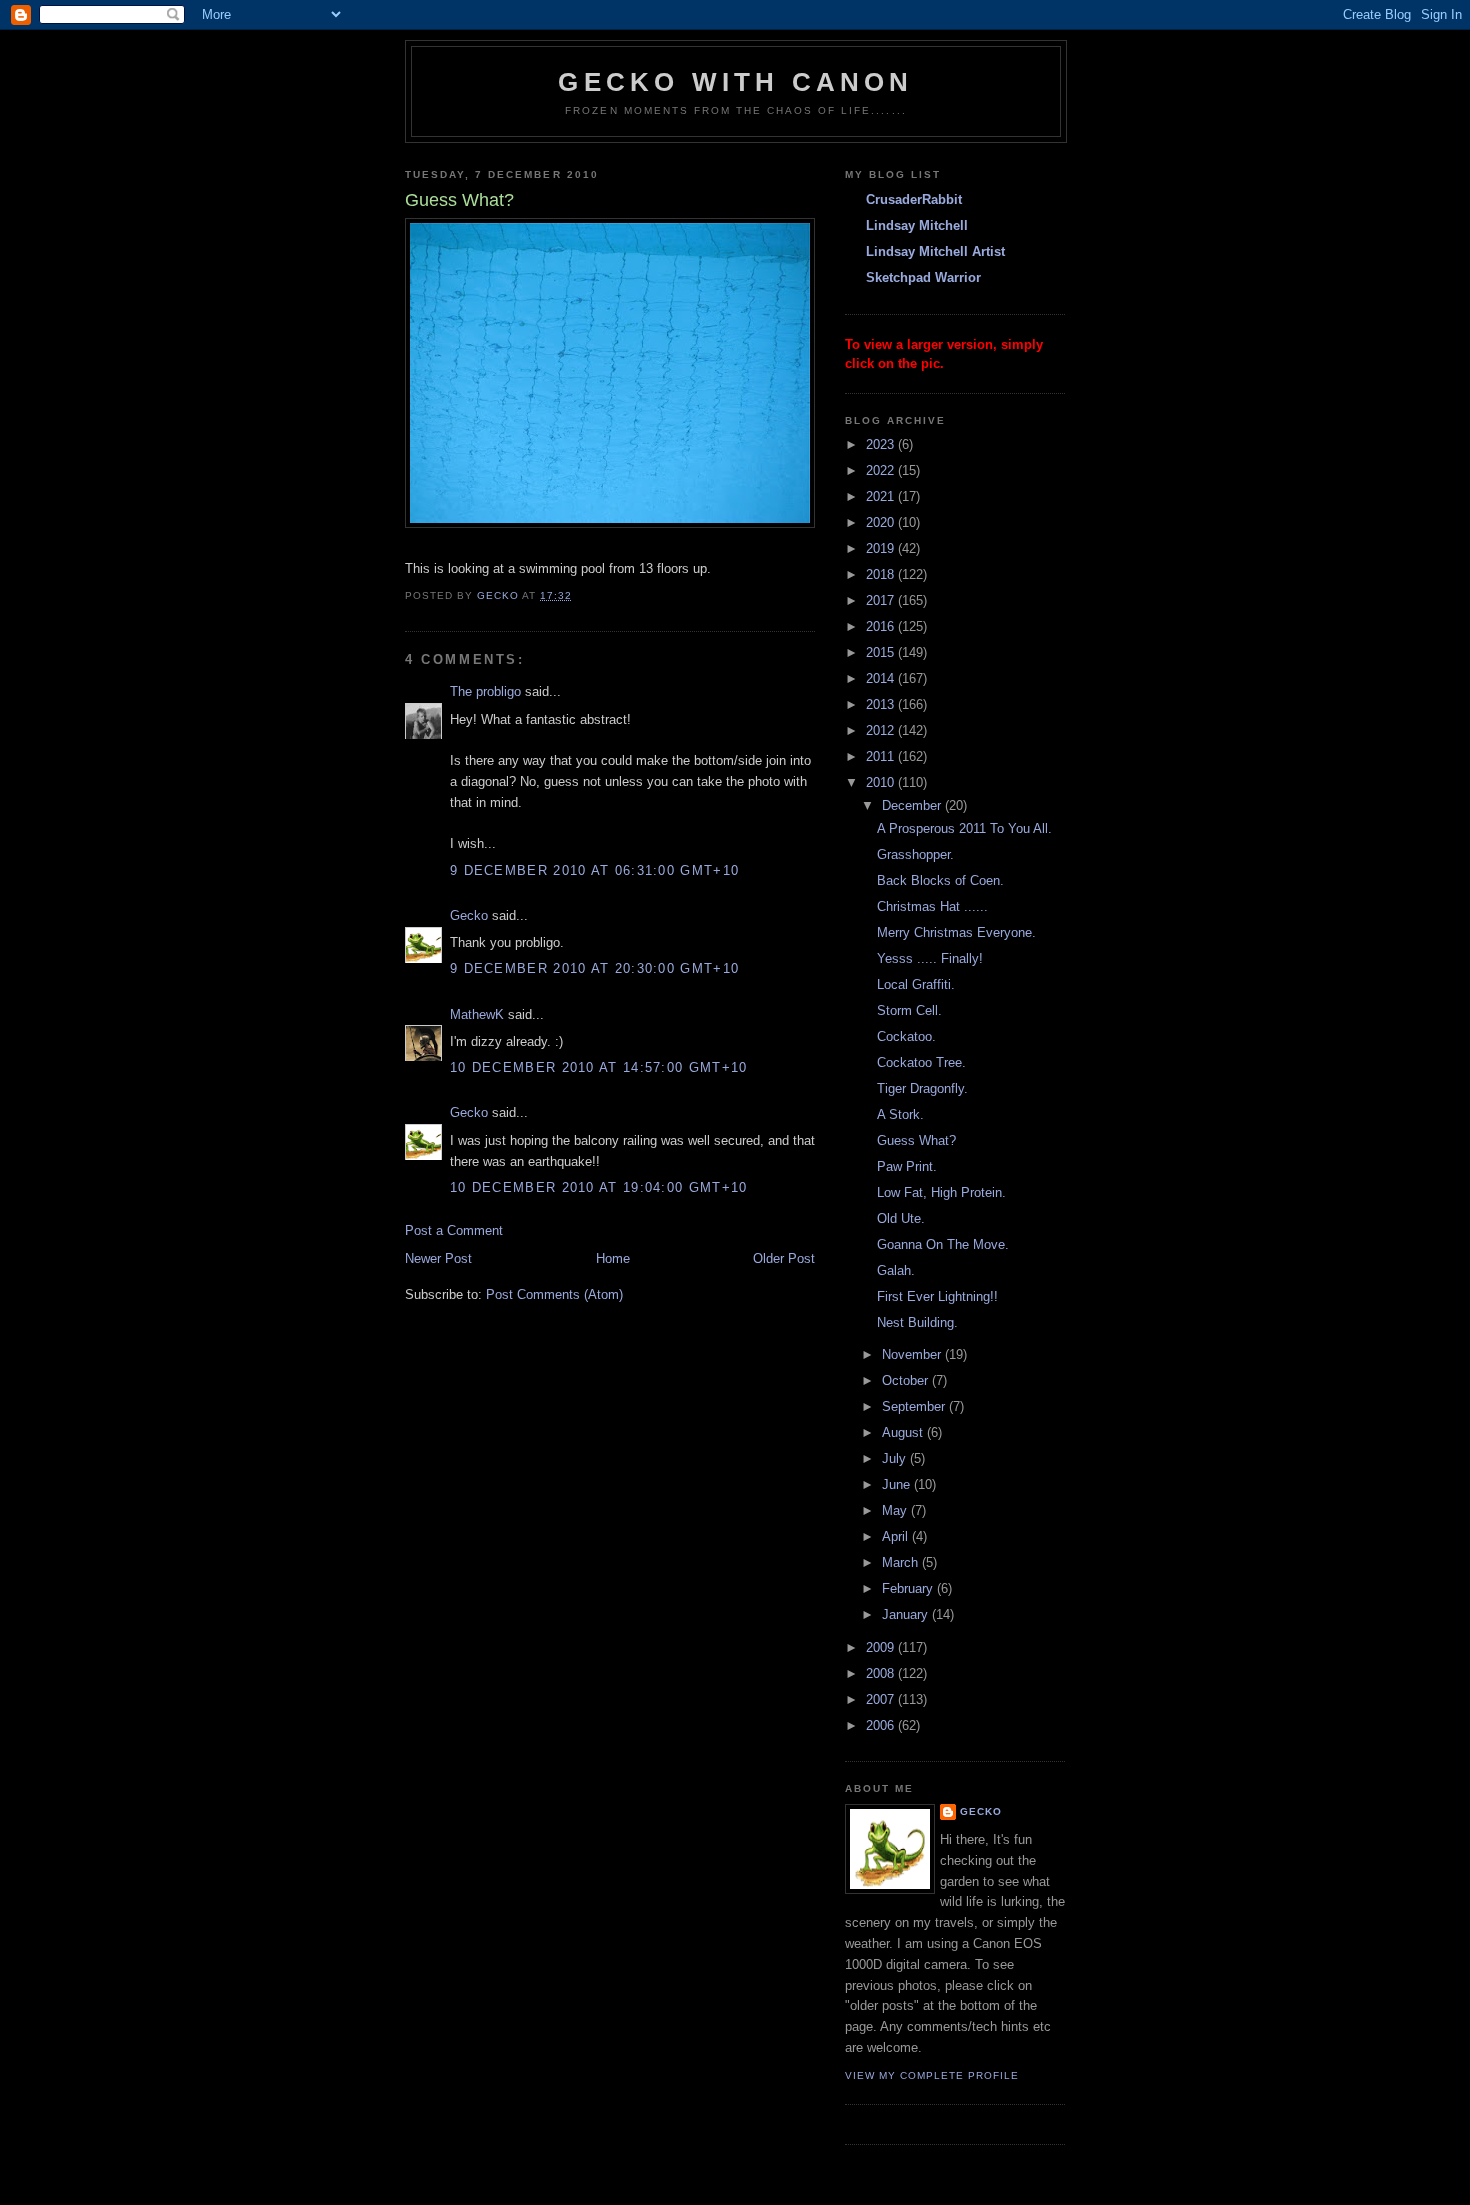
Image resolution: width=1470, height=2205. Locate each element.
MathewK (477, 1014)
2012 (882, 730)
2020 (882, 522)
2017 (882, 600)
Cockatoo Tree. (921, 1062)
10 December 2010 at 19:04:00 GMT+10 (599, 1187)
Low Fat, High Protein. (941, 1192)
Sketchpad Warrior (923, 277)
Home (613, 1258)
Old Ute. (901, 1218)
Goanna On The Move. (943, 1244)
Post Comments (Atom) (554, 1294)
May (896, 1510)
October (907, 1380)
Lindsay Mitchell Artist (935, 251)
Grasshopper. (915, 854)
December (913, 805)
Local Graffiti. (916, 984)
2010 (882, 782)
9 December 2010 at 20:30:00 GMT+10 (594, 968)
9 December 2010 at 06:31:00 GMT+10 (594, 870)
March (902, 1562)
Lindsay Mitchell (917, 225)
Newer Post (438, 1258)
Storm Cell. (909, 1010)
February (909, 1588)
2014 (882, 678)
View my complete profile (932, 2075)
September (915, 1406)
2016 (882, 626)
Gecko (469, 915)
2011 (882, 756)
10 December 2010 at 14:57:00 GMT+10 (599, 1067)
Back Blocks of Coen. (940, 880)
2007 (882, 1699)
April (897, 1536)
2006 (882, 1725)
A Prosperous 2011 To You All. (964, 828)
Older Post (784, 1258)
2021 (882, 496)
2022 (882, 470)
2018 (882, 574)
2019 (882, 548)
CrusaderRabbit (914, 199)
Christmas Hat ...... (932, 906)
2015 (882, 652)
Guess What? (916, 1140)
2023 (882, 444)
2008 (882, 1673)
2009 (882, 1647)
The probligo (485, 691)
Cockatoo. (906, 1036)
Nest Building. (917, 1322)
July (896, 1458)
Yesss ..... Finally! (930, 958)
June (898, 1484)
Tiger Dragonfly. (922, 1088)
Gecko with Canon (735, 82)
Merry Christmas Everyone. (956, 932)
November (913, 1354)
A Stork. (900, 1114)
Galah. (896, 1270)
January (907, 1614)
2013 (882, 704)
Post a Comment (454, 1230)
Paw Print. (907, 1166)
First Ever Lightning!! (937, 1296)
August (904, 1432)
